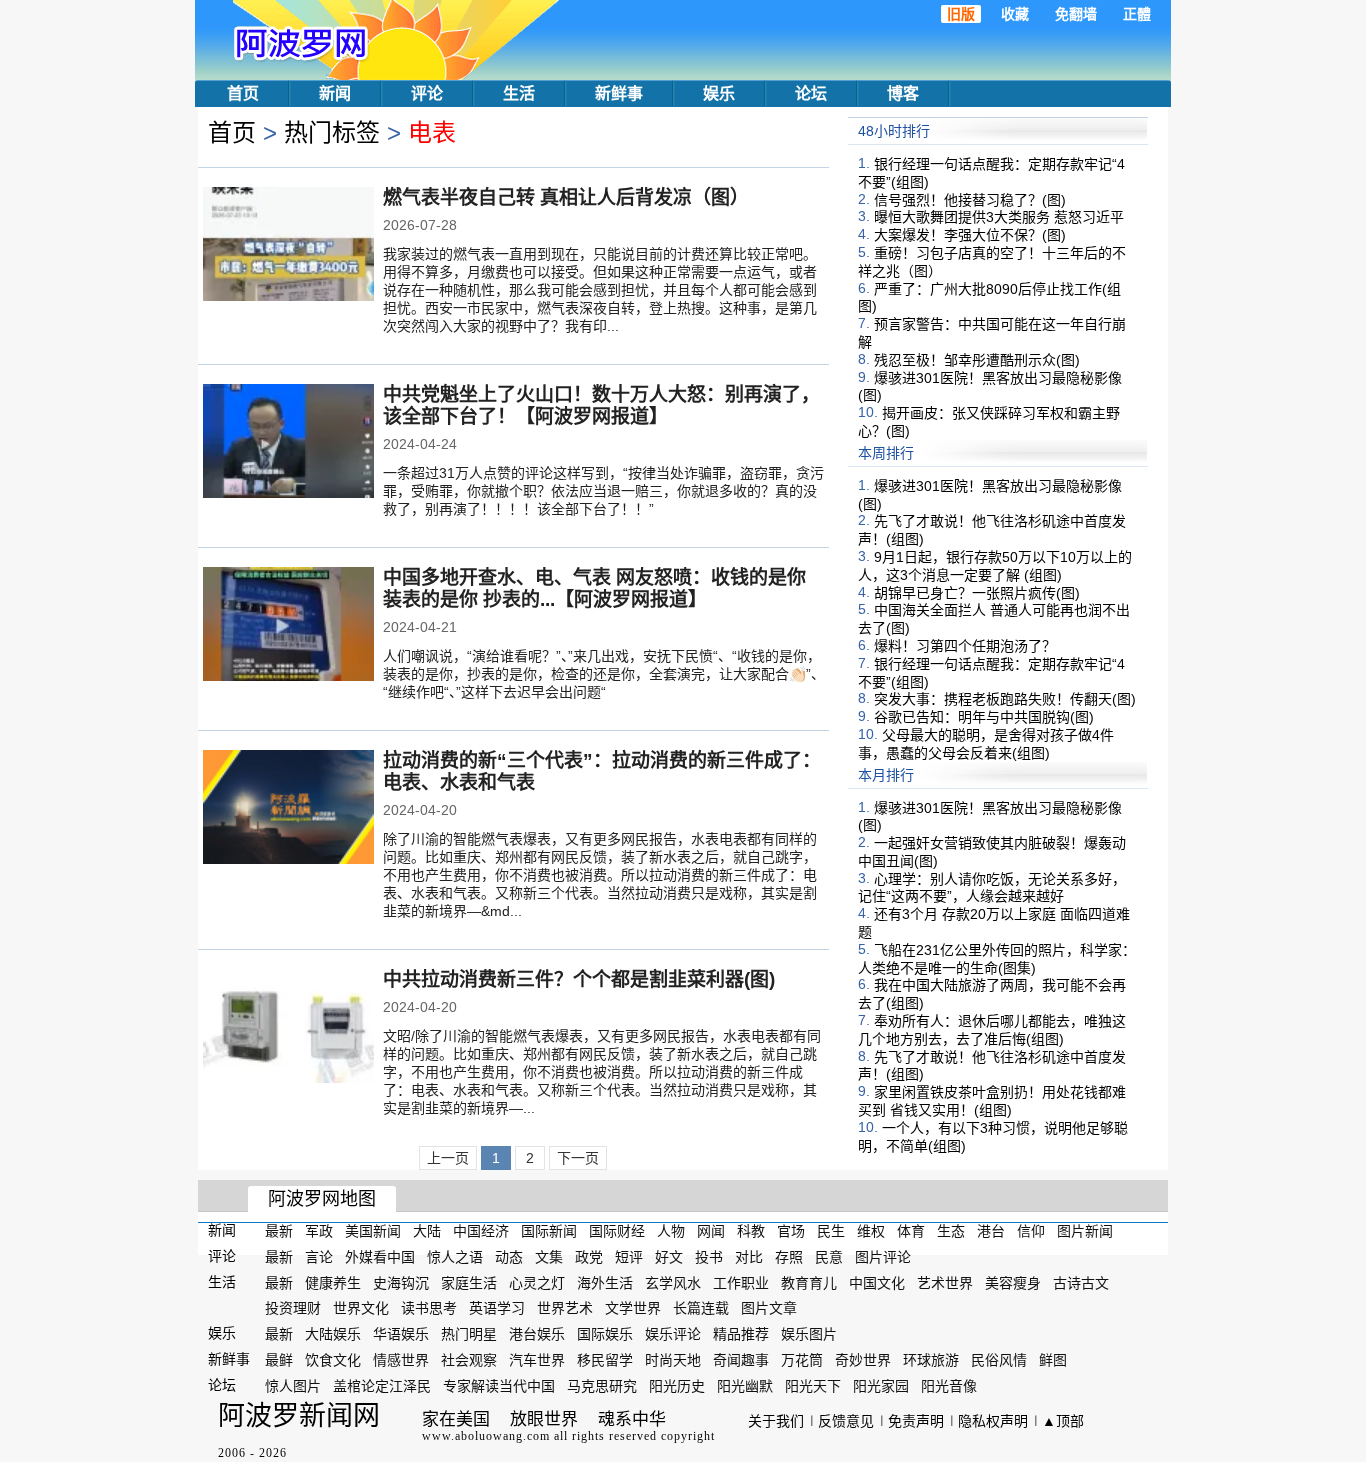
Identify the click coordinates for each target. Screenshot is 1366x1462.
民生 (831, 1231)
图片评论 (883, 1257)
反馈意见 (846, 1421)
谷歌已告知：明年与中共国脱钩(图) (984, 717)
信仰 (1031, 1231)
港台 (991, 1231)
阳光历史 (677, 1386)
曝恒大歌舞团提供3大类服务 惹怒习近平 (999, 217)
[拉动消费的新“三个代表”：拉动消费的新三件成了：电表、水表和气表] (288, 809)
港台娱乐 (537, 1334)
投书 (709, 1257)
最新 (279, 1231)
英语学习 (497, 1308)
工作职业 (741, 1282)
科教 (751, 1231)
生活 (519, 93)
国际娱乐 (605, 1334)
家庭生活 (469, 1282)
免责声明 (916, 1421)
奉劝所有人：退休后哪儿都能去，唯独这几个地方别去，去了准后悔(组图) (992, 1030)
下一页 (578, 1158)
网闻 (711, 1231)
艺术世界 (945, 1282)
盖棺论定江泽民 (382, 1386)
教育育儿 (809, 1282)
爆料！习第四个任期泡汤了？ (965, 646)
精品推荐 (741, 1334)
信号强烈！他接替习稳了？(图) (970, 199)
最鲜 (279, 1360)
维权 (871, 1231)
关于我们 (776, 1421)
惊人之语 (455, 1257)
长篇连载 (701, 1308)
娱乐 (719, 93)
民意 (829, 1257)
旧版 (961, 14)
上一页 (448, 1158)
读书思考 (429, 1308)
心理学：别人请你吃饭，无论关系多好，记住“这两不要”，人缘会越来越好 (992, 887)
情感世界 (401, 1360)
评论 (427, 93)
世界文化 (361, 1308)
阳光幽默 (745, 1386)
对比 (749, 1257)
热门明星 (469, 1334)
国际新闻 (549, 1231)
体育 (911, 1231)
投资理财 (293, 1308)
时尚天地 (673, 1360)
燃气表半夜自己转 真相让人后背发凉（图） (566, 197)
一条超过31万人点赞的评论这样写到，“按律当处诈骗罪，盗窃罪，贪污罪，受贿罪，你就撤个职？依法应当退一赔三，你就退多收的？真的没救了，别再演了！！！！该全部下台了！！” (603, 491)
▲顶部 (1063, 1421)
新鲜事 (619, 93)
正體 (1137, 14)
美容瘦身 (1013, 1282)
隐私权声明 (993, 1421)
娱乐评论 (673, 1334)
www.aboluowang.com (486, 1436)
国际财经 (617, 1231)
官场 (791, 1231)
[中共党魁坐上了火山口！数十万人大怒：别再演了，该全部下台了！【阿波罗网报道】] (288, 443)
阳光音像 (949, 1386)
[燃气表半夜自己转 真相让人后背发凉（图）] (288, 246)
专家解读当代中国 (499, 1386)
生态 (951, 1231)
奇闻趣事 (741, 1360)
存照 (789, 1257)
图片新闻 (1085, 1231)
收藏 (1015, 14)
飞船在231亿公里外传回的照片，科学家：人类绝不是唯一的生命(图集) (997, 959)
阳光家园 (881, 1386)
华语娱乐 (401, 1334)
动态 (509, 1257)
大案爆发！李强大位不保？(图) (970, 235)
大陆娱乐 (333, 1334)
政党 (589, 1257)
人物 (671, 1231)
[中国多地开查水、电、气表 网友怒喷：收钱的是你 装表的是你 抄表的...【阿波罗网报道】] (288, 626)
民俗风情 (999, 1360)
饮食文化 (333, 1360)
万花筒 (802, 1360)
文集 (549, 1257)
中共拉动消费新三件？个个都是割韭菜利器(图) (579, 979)
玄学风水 (673, 1282)
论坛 (811, 93)
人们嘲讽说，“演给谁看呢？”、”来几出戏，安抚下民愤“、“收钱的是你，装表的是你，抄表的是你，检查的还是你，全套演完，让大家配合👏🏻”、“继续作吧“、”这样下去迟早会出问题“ (604, 674)
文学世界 (633, 1308)
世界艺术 (565, 1308)
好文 (669, 1257)
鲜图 (1053, 1360)
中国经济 (481, 1231)
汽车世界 (537, 1360)
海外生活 (605, 1282)
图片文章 (769, 1308)
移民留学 (605, 1360)
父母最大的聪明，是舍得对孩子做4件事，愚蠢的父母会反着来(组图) (986, 744)
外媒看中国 (380, 1257)
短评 (629, 1257)
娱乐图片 (809, 1334)
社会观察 (469, 1360)
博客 (903, 93)
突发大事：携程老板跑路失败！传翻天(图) (1005, 699)
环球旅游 (931, 1360)
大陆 (427, 1231)
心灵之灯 (537, 1282)
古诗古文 (1081, 1282)
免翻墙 (1076, 14)
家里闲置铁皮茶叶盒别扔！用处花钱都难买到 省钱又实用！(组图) (992, 1101)
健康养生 (333, 1282)
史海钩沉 (401, 1282)
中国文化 (877, 1282)
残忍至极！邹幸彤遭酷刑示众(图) (977, 360)
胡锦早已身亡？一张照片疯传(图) (977, 592)
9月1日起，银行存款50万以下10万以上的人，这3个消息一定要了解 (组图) (995, 566)
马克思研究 (602, 1386)
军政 (319, 1231)
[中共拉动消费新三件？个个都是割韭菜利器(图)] (288, 1028)
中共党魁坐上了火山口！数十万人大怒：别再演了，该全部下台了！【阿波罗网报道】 (601, 405)
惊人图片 (293, 1386)
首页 (243, 93)
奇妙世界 (863, 1360)
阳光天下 (813, 1386)
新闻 (335, 93)
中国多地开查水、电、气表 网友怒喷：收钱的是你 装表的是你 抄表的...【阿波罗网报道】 (594, 588)
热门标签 (332, 132)
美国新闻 (373, 1231)
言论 (319, 1257)
